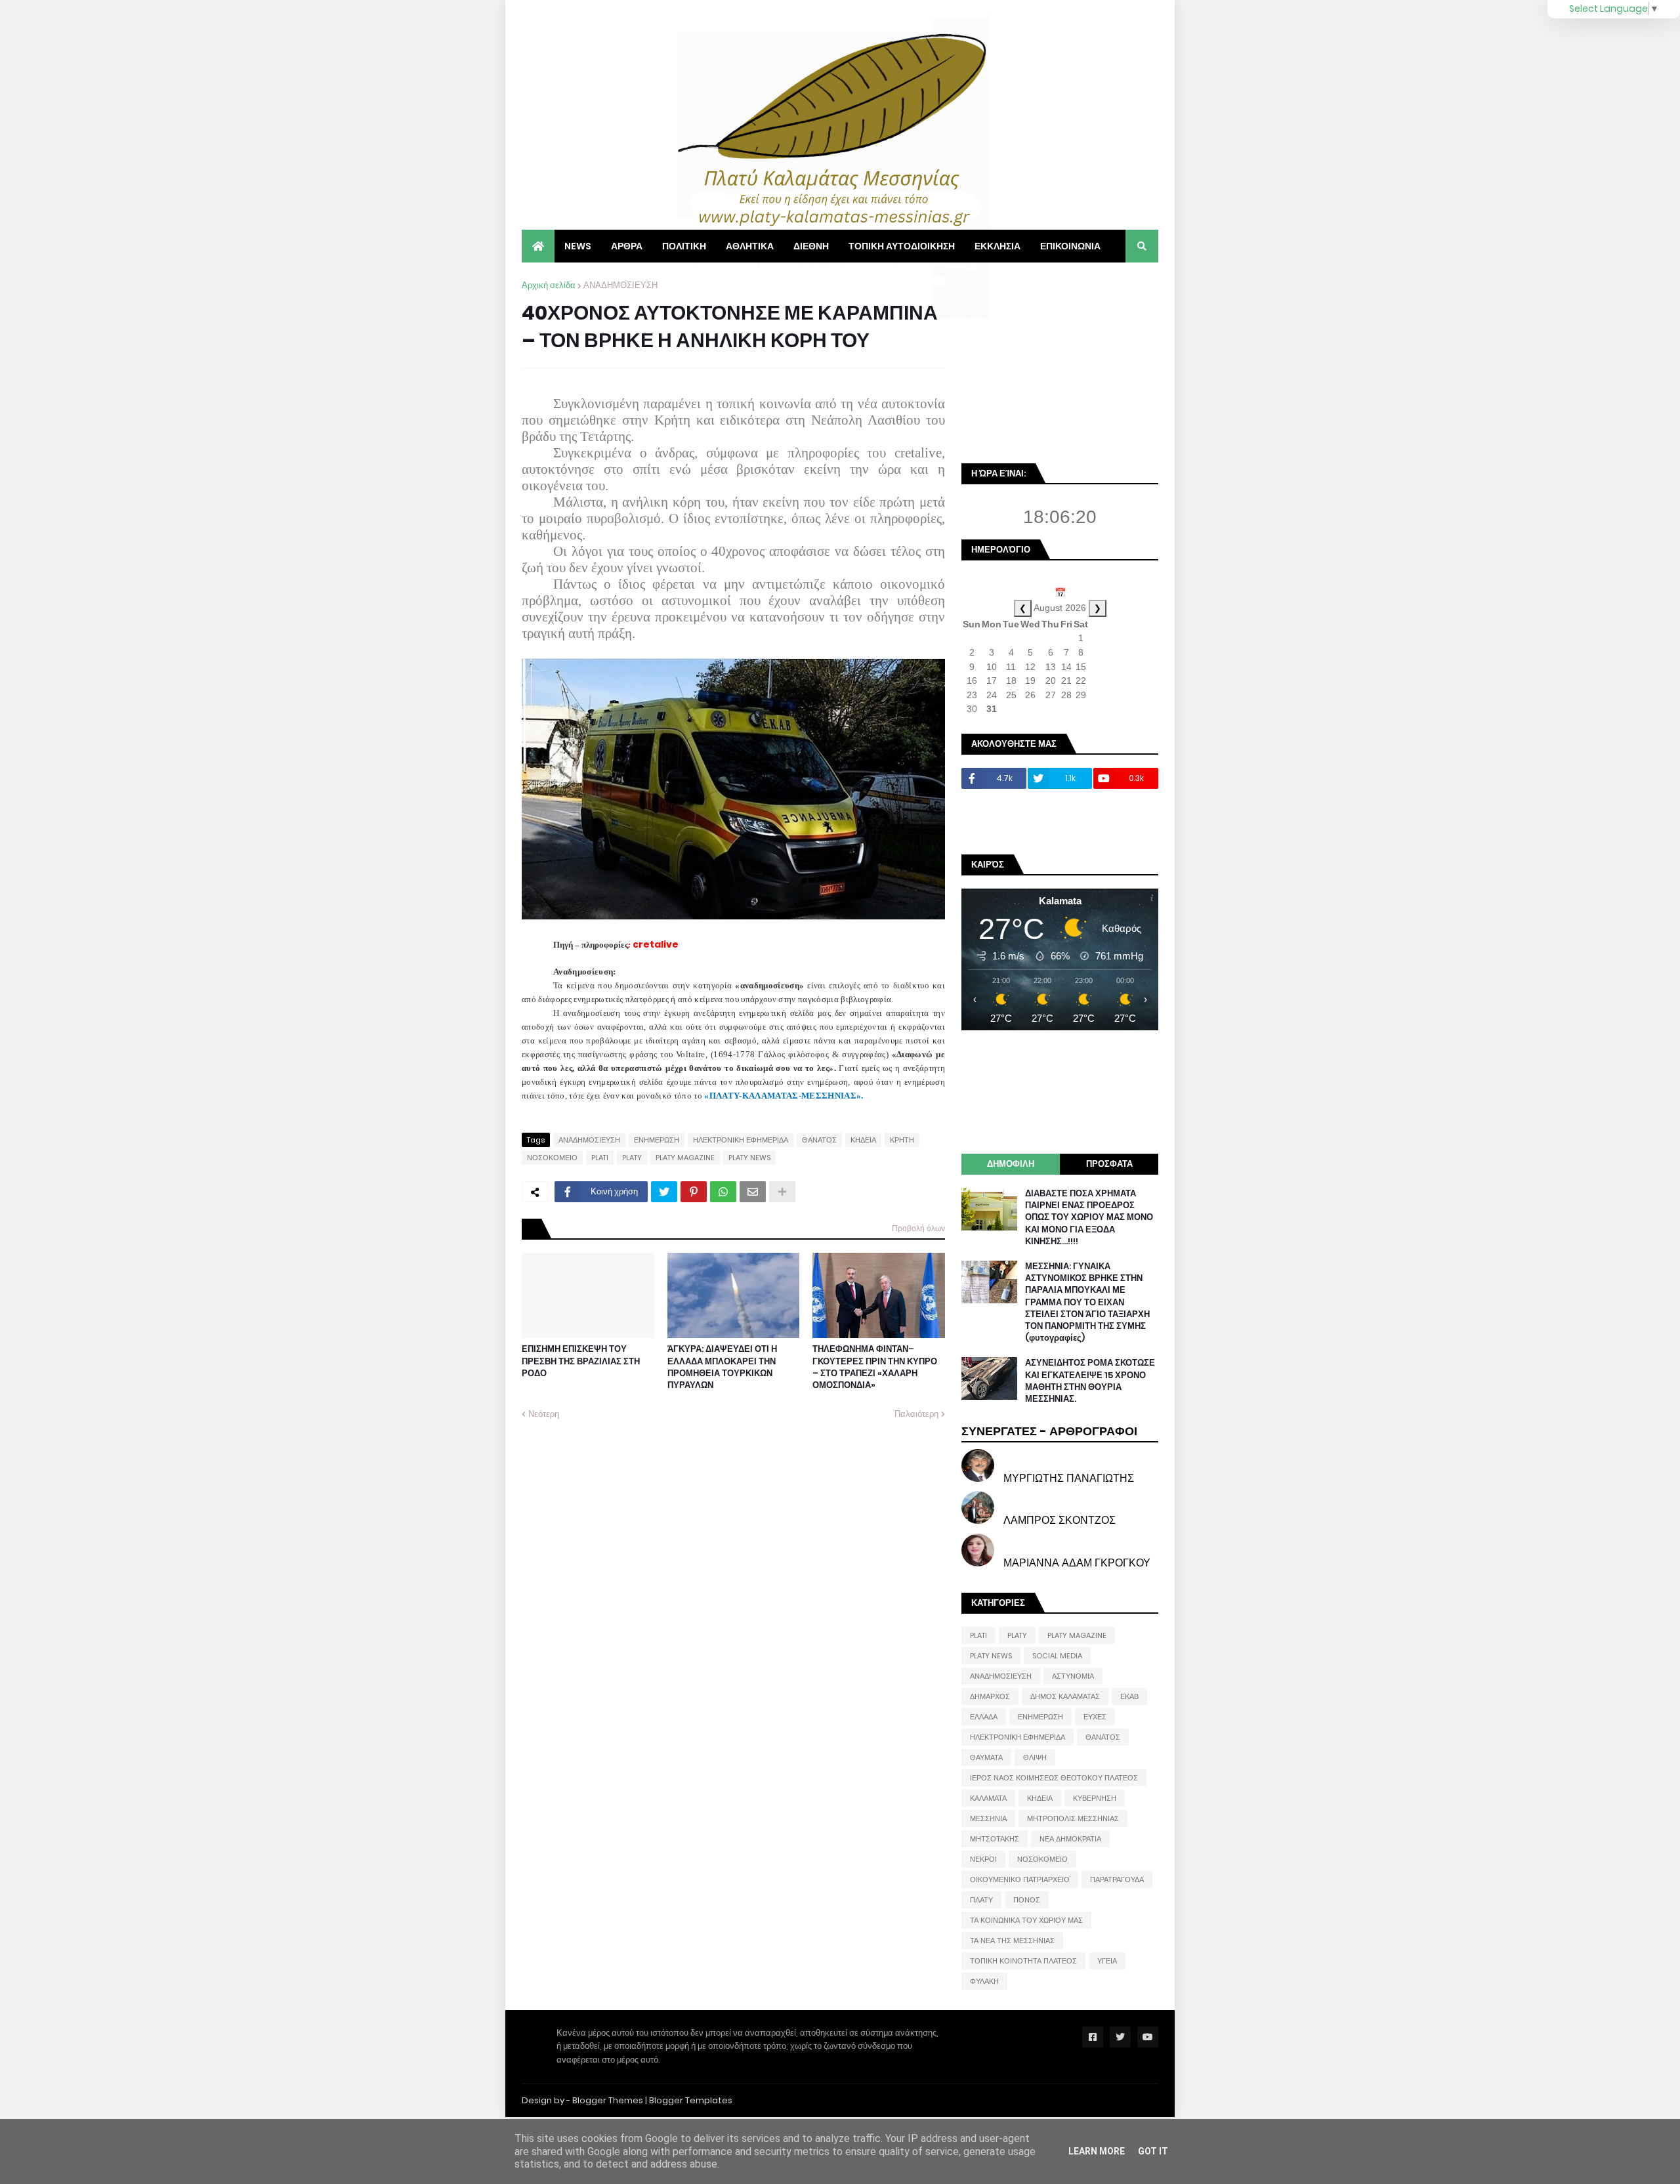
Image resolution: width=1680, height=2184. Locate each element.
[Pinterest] (694, 1192)
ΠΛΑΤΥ (981, 1900)
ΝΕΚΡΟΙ (983, 1859)
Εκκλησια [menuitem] (997, 246)
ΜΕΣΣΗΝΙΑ (988, 1818)
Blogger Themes (608, 2100)
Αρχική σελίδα (549, 285)
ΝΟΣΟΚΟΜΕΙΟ (552, 1158)
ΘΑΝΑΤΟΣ (819, 1140)
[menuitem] (538, 246)
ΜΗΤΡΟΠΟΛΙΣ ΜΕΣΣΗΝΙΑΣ (1073, 1818)
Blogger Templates (691, 2100)
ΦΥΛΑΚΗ (984, 1981)
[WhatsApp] (723, 1192)
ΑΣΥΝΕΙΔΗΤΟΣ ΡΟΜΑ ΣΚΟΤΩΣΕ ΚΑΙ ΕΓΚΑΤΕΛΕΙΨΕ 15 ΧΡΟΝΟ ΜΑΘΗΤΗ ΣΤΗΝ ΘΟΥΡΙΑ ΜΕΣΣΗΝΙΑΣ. (1090, 1381)
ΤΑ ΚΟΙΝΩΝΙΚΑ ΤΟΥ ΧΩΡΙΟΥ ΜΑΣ (1026, 1920)
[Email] (753, 1192)
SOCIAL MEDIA (1057, 1656)
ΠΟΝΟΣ (1027, 1900)
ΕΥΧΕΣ (1095, 1717)
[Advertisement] (1060, 361)
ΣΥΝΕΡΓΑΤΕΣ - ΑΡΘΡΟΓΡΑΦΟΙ (1049, 1431)
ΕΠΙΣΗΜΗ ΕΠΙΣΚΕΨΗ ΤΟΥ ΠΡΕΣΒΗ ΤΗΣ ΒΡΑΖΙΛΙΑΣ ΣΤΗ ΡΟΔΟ (581, 1361)
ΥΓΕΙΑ (1107, 1961)
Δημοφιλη (1011, 1164)
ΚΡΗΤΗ (902, 1140)
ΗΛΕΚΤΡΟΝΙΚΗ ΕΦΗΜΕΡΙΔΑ (741, 1140)
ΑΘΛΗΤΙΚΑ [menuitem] (750, 246)
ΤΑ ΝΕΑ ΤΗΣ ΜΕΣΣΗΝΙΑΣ (1012, 1941)
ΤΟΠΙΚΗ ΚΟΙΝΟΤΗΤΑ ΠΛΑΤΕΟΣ (1023, 1961)
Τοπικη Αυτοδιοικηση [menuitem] (902, 246)
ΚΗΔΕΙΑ (863, 1140)
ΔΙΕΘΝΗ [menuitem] (811, 246)
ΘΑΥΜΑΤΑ (986, 1757)
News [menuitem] (578, 246)
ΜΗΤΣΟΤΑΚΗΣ (995, 1839)
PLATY (632, 1158)
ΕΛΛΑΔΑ (984, 1717)
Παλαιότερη (916, 1414)
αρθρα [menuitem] (627, 246)
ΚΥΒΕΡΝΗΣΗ (1095, 1798)
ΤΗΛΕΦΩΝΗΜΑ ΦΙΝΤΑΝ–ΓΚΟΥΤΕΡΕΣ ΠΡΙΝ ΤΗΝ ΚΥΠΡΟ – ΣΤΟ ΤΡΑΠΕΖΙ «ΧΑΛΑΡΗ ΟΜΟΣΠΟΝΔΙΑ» (875, 1367)
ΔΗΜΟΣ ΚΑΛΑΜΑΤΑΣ (1065, 1696)
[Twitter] (664, 1192)
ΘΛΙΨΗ (1035, 1757)
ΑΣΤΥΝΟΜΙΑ (1073, 1676)
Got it (1153, 2151)
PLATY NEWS (749, 1158)
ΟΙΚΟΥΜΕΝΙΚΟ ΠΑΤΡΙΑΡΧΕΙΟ (1020, 1879)
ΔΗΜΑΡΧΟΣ (990, 1696)
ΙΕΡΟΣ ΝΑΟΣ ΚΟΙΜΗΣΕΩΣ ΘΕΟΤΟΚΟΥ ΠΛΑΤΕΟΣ (1054, 1778)
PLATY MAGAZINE (685, 1158)
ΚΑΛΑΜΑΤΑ (988, 1798)
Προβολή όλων (918, 1228)
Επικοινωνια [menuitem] (1070, 246)
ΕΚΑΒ (1129, 1696)
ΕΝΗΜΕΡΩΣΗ (657, 1140)
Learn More (1097, 2151)
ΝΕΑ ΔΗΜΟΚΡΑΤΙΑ (1070, 1839)
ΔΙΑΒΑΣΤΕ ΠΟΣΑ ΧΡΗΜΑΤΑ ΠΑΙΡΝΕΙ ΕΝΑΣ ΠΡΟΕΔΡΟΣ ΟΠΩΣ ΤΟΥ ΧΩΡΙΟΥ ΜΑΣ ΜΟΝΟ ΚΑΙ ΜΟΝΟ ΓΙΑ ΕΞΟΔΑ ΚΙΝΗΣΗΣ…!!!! (1089, 1218)
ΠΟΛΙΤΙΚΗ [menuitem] (684, 246)
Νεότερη (544, 1414)
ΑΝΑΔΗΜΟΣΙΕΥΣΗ (620, 285)
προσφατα (1109, 1164)
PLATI (600, 1158)
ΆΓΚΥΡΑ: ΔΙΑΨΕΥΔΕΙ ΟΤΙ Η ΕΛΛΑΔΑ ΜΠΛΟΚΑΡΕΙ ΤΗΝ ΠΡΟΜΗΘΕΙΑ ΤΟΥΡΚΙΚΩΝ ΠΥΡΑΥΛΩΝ (722, 1367)
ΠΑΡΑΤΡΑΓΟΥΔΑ (1117, 1879)
